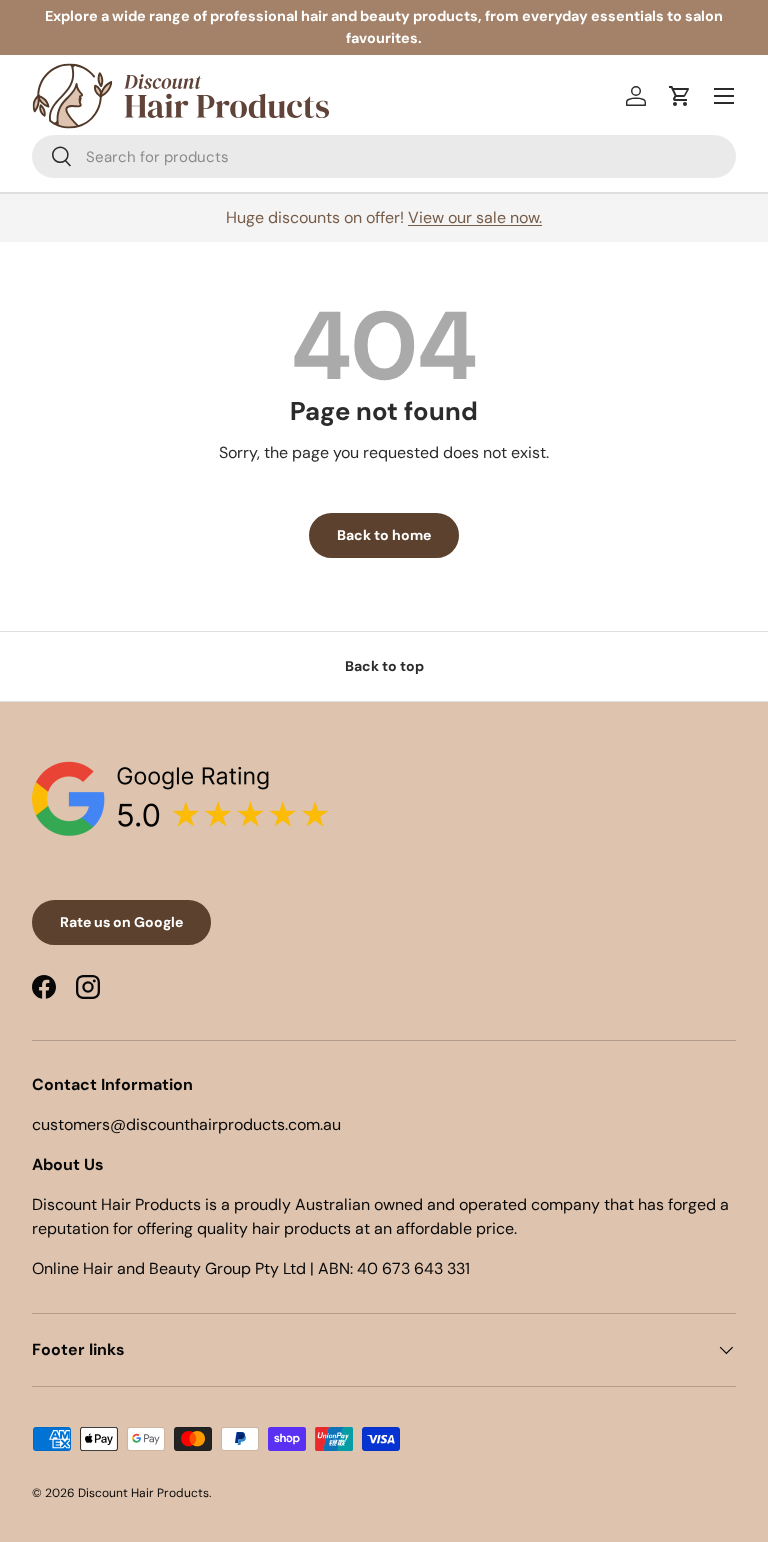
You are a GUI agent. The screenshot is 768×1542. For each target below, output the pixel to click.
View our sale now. (475, 217)
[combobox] (384, 156)
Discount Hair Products (143, 1493)
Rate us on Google (121, 922)
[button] (680, 96)
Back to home (384, 535)
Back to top (384, 666)
